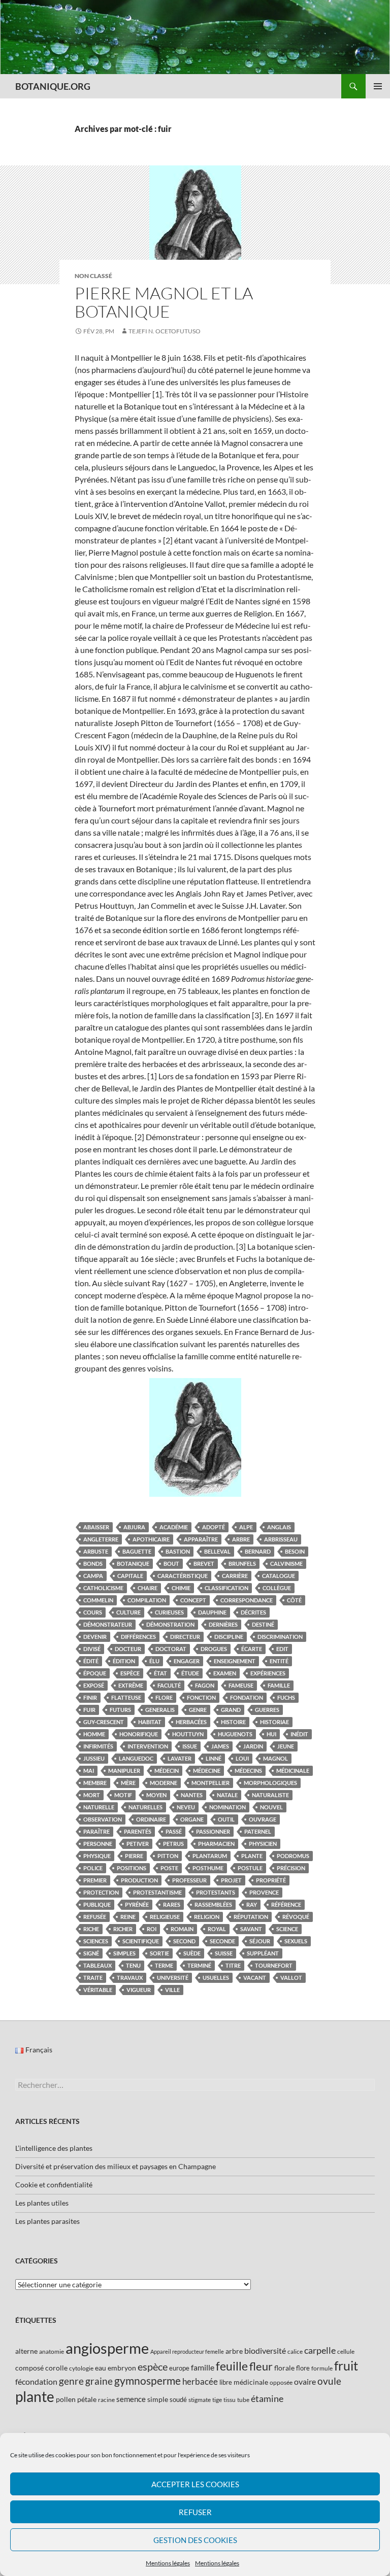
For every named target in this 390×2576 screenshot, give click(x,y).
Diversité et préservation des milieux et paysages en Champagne (116, 2166)
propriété (271, 1880)
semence (131, 2399)
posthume (208, 1868)
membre (95, 1783)
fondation (247, 1697)
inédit (299, 1734)
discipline (229, 1637)
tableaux (97, 1965)
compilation (147, 1600)
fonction (201, 1697)
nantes (192, 1795)
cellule (346, 2351)
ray (252, 1904)
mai (89, 1771)
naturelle (99, 1807)
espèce (130, 1673)
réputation (251, 1917)
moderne (164, 1783)
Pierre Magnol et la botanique (164, 302)
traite (93, 1978)
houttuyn (188, 1734)
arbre (241, 1539)
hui (271, 1734)
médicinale (293, 1771)
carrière (235, 1576)
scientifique (141, 1941)
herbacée (200, 2381)
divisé (92, 1649)
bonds (93, 1564)
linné (214, 1758)
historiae (274, 1722)
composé (29, 2368)
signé (91, 1953)
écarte (252, 1649)
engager (187, 1661)
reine (128, 1917)
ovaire (305, 2381)
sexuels (296, 1941)
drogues (214, 1649)
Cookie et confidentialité (54, 2185)
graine (99, 2381)
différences (138, 1637)
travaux (130, 1978)
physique (97, 1856)
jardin (253, 1746)
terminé (199, 1965)
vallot (291, 1978)
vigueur (139, 1990)
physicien (263, 1844)
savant (251, 1929)
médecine (207, 1771)
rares (172, 1904)
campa (93, 1576)
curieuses (169, 1612)
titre (233, 1965)
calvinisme (286, 1564)
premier (95, 1880)
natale (227, 1795)
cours (93, 1612)
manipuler (124, 1771)
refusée (95, 1917)
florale (284, 2368)
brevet (204, 1564)
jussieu (94, 1758)
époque (95, 1673)
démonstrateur (108, 1624)
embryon (122, 2368)
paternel (258, 1831)
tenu (133, 1965)
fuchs (286, 1697)
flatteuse (126, 1697)
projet (231, 1880)
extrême (131, 1685)
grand (231, 1710)
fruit (346, 2366)
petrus (173, 1844)
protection (101, 1892)
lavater (180, 1758)
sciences (96, 1941)
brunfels (242, 1564)
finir (90, 1697)
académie (174, 1527)
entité (279, 1661)
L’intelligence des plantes (54, 2148)
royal (217, 1929)
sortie (159, 1953)
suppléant (263, 1953)
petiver (138, 1844)
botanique (133, 1564)
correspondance (247, 1600)
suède (192, 1953)
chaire (148, 1588)
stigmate (200, 2400)
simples (124, 1953)
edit (282, 1649)
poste (169, 1868)
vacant (255, 1978)
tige (217, 2400)
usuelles (216, 1978)
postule (250, 1868)
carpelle (320, 2350)
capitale (130, 1576)
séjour (260, 1941)
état (160, 1673)
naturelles (145, 1807)
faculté (169, 1685)
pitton (168, 1856)
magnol (275, 1758)
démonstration (170, 1624)
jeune (286, 1746)
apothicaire (151, 1539)
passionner (213, 1831)
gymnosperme (148, 2380)
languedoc (136, 1758)
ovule (329, 2381)
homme (94, 1734)
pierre (134, 1856)
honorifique (139, 1734)
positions (132, 1868)
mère (128, 1783)
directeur (185, 1637)
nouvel (271, 1807)
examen (225, 1673)
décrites (253, 1612)
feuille (232, 2366)
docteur (128, 1649)
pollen (66, 2399)
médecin (167, 1771)
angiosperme (107, 2348)
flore (164, 1697)
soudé (178, 2399)
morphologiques (270, 1783)
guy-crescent (104, 1722)
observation (103, 1819)
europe (179, 2368)
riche (91, 1929)
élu (154, 1661)
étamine (267, 2398)
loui (242, 1758)
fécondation (36, 2381)
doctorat (171, 1649)
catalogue (279, 1576)
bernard (258, 1551)
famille (279, 1685)
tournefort (274, 1965)
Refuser (195, 2512)
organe (192, 1819)
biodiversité (265, 2350)
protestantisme (157, 1892)
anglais (279, 1527)
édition (124, 1661)
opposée (281, 2382)
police (93, 1868)
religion (207, 1917)
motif (123, 1795)
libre (226, 2382)
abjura (134, 1527)
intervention (148, 1746)
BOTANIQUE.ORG (53, 86)
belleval (217, 1551)
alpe (246, 1527)
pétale (87, 2399)
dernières (223, 1624)
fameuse (241, 1685)
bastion (178, 1551)
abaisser (96, 1527)
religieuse (165, 1917)
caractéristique (183, 1576)
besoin (295, 1551)
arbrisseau (281, 1539)
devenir (95, 1637)
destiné (263, 1624)
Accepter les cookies (195, 2484)
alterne (26, 2351)
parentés (138, 1831)
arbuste (96, 1551)
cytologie (81, 2368)
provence (264, 1892)
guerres (267, 1710)
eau (101, 2368)
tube (243, 2400)
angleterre (101, 1539)
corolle (56, 2368)
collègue (277, 1588)
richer (123, 1929)
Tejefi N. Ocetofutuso (165, 331)
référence (286, 1904)
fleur (261, 2366)
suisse (224, 1953)
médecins (248, 1771)
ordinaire (151, 1819)
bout (171, 1564)
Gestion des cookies (195, 2540)
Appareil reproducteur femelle (187, 2351)
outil (226, 1819)
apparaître (201, 1539)
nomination (227, 1807)
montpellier (210, 1783)
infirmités (98, 1746)
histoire (233, 1722)
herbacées (191, 1722)
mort (92, 1795)
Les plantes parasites (47, 2221)
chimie (181, 1588)
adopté (214, 1527)
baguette (137, 1551)
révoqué (296, 1917)
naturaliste (270, 1795)
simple (158, 2399)
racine (106, 2400)
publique (97, 1904)
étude (190, 1673)
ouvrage (263, 1819)
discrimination (280, 1637)
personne (98, 1844)
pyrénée (137, 1904)
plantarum (210, 1856)
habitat (150, 1722)
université (173, 1978)
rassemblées (213, 1904)
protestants (216, 1892)
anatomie (52, 2351)
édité (91, 1661)
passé (174, 1831)
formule (322, 2368)
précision (291, 1868)
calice (295, 2351)
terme (164, 1965)
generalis (160, 1710)
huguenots (235, 1734)
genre (198, 1710)
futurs (120, 1710)
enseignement (235, 1661)
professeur (189, 1880)
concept (193, 1600)
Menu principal (378, 86)
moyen (156, 1795)
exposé (94, 1685)
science (287, 1929)
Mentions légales (168, 2563)
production (139, 1880)
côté (294, 1600)
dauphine (212, 1612)
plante (252, 1856)
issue (190, 1746)
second (184, 1941)
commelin (98, 1600)
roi (152, 1929)
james (220, 1746)
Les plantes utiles (42, 2203)
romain (182, 1929)
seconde (222, 1941)
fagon (205, 1685)
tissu (230, 2400)
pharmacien (216, 1844)
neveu (186, 1807)
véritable (98, 1990)
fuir (89, 1710)
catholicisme (103, 1588)
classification (226, 1588)
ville (172, 1990)
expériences (268, 1673)
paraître (96, 1831)
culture (128, 1612)
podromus (293, 1856)
